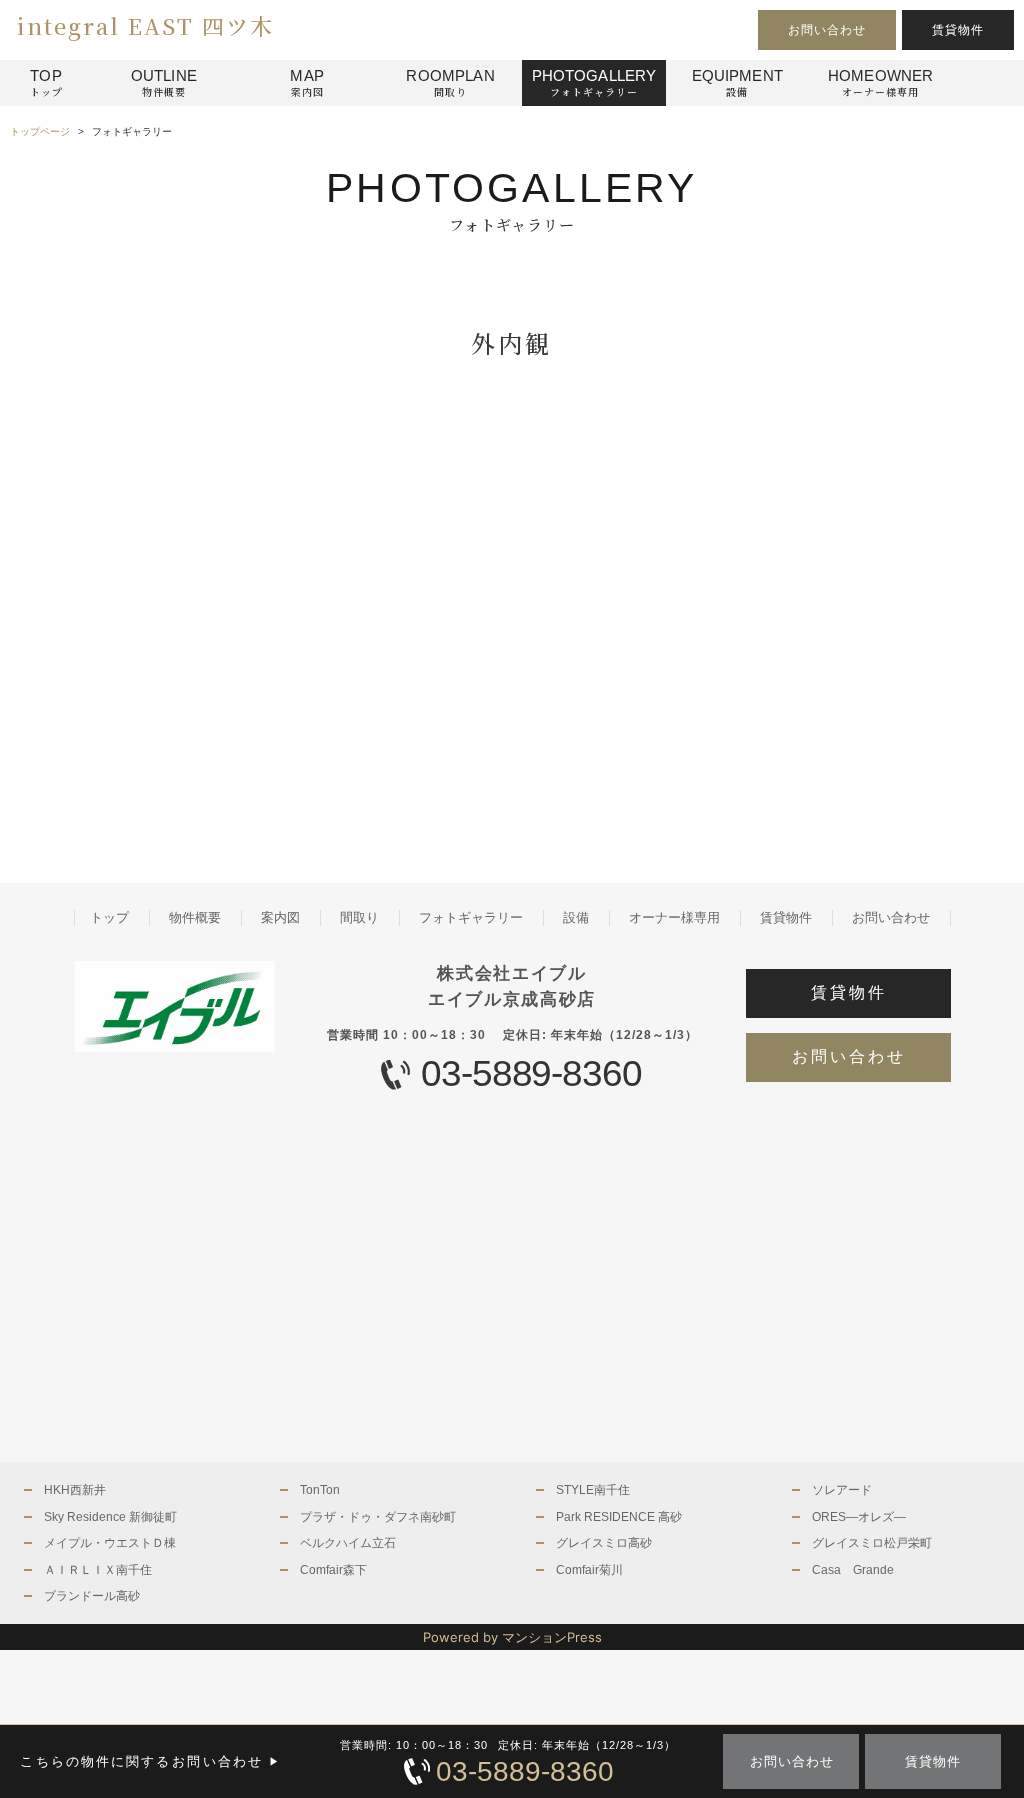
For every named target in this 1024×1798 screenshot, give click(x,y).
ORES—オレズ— (859, 1517)
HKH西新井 (75, 1490)
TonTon (320, 1490)
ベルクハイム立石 (348, 1543)
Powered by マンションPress (512, 1637)
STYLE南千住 (593, 1490)
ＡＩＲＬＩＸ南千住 (98, 1570)
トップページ (40, 131)
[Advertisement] (256, 650)
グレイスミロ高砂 (604, 1543)
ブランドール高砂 (92, 1596)
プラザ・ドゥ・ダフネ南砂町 (378, 1517)
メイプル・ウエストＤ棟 (110, 1543)
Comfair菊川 (589, 1570)
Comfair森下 (333, 1570)
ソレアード (842, 1490)
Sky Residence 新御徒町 (110, 1517)
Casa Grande (853, 1570)
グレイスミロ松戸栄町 (872, 1543)
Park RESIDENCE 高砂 (619, 1517)
